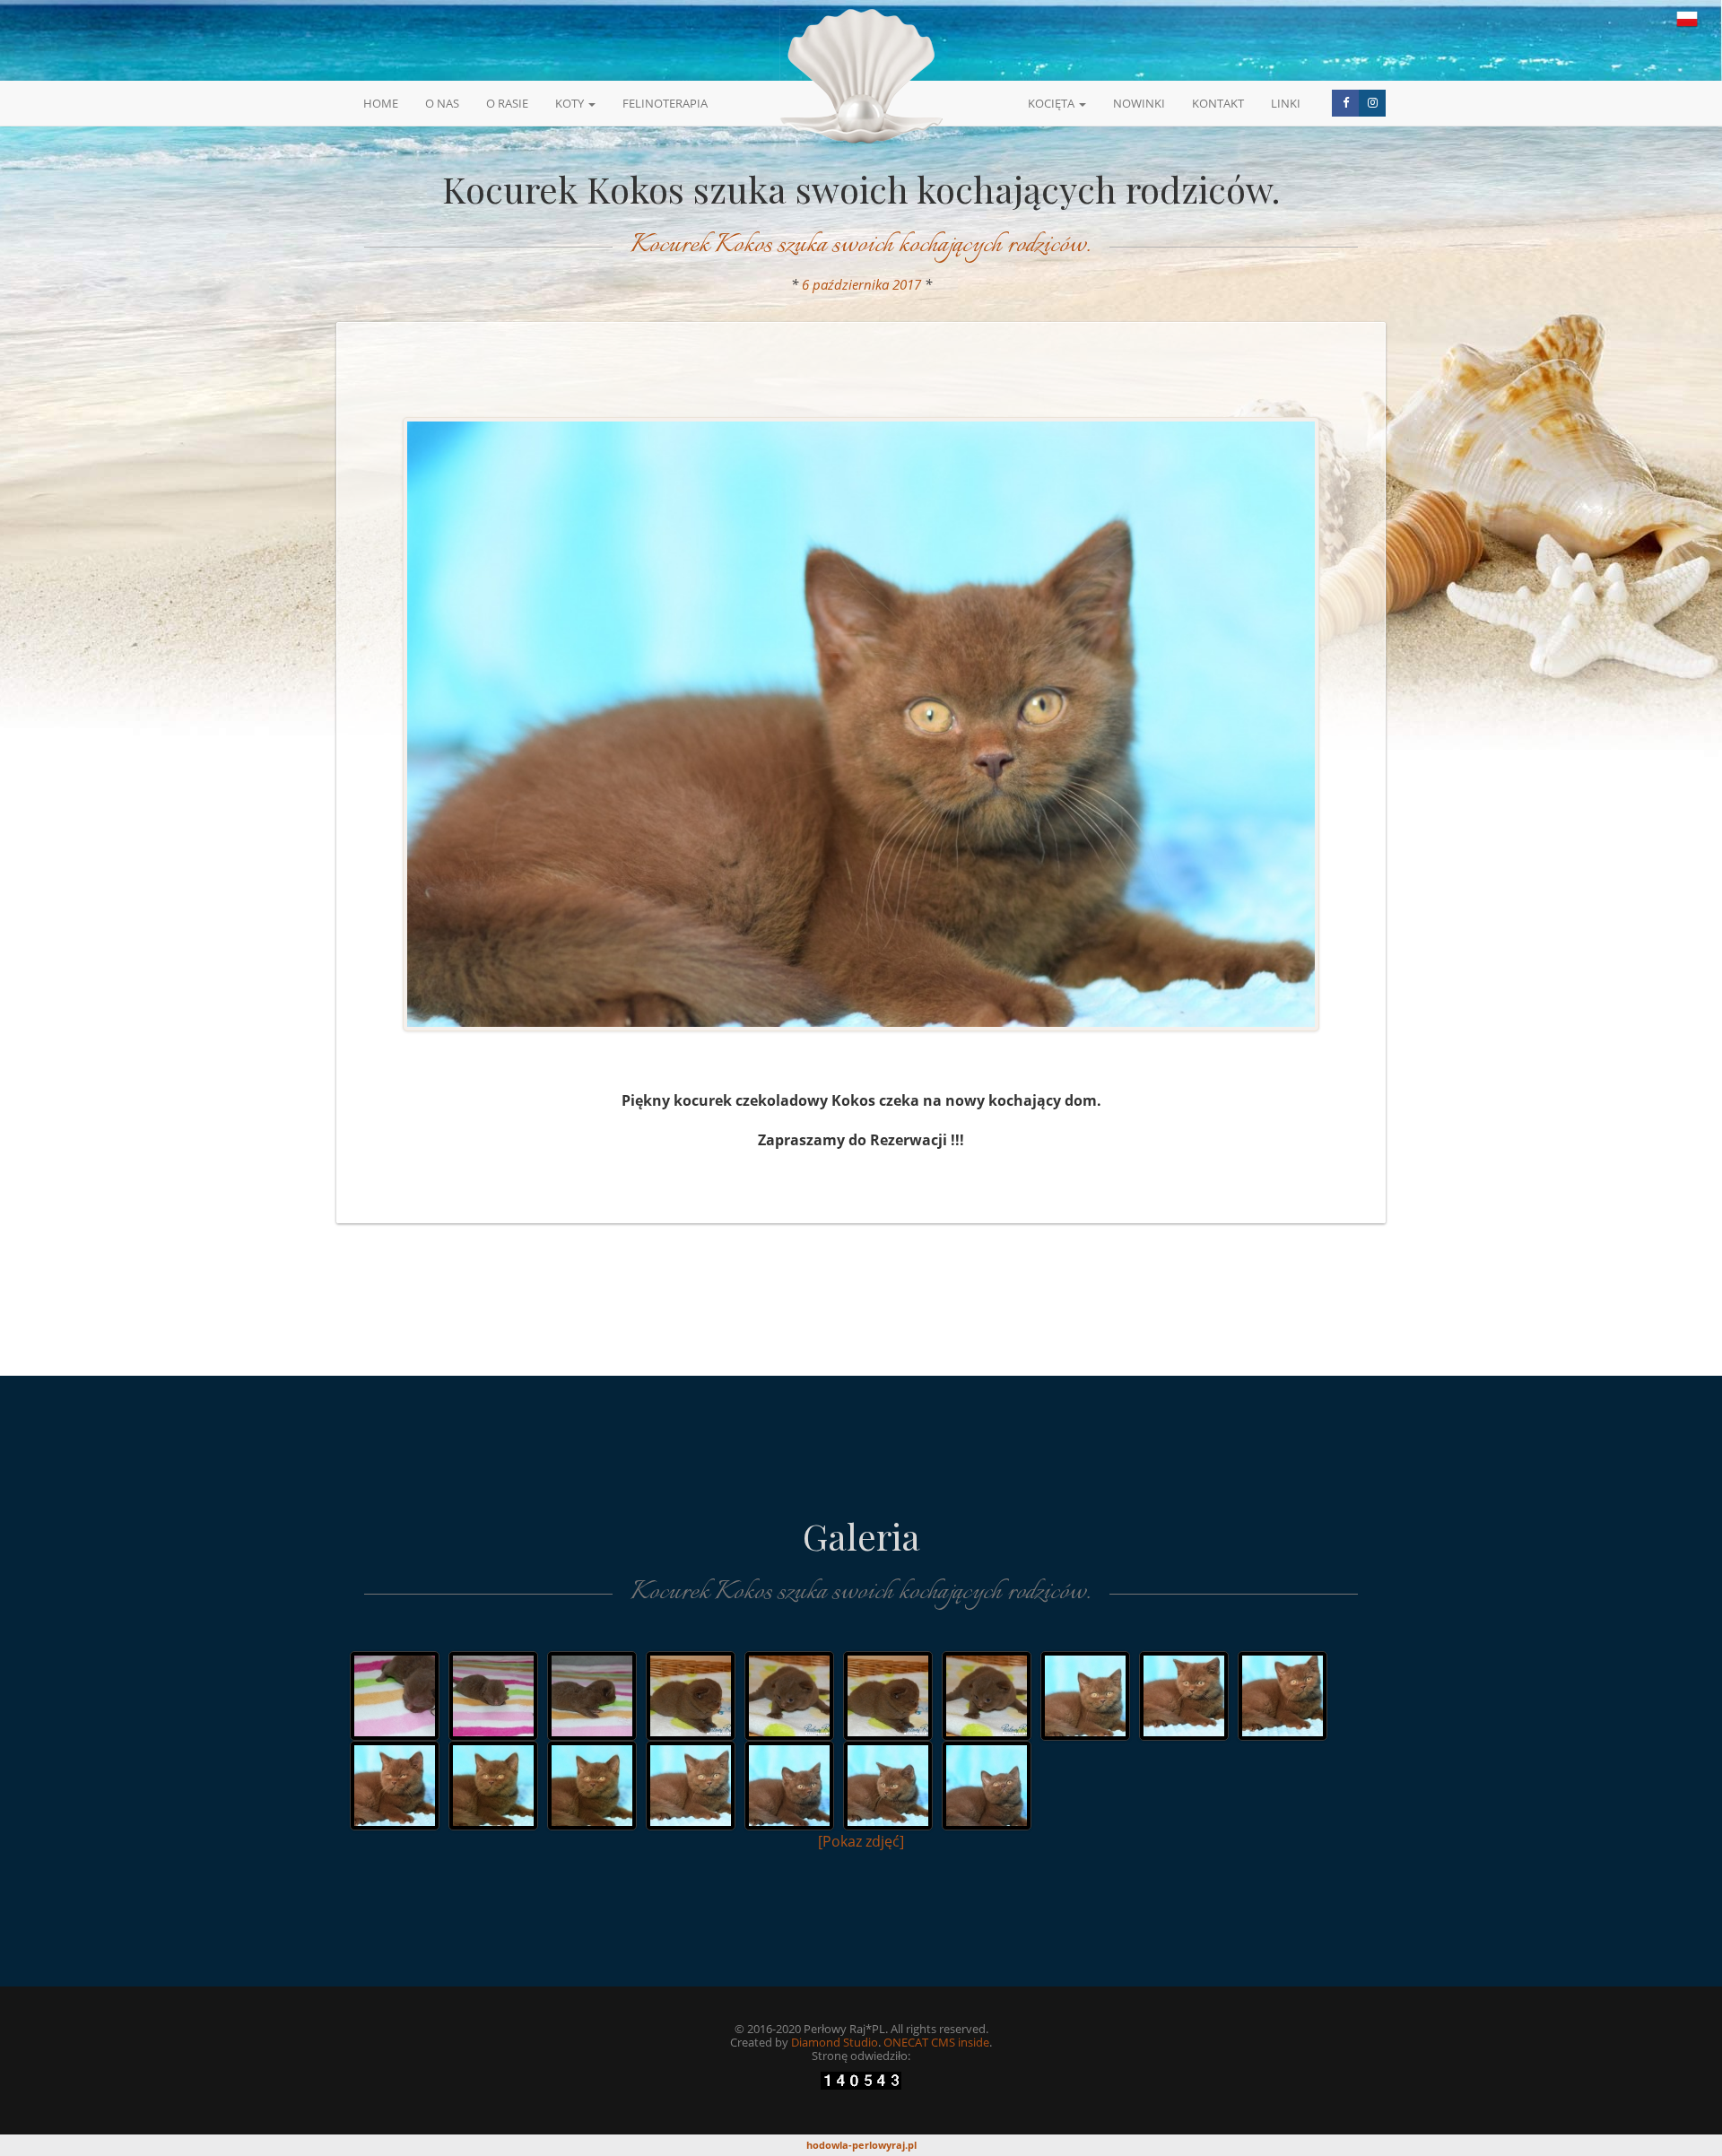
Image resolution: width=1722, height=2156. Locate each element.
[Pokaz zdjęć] (861, 1841)
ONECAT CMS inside (936, 2042)
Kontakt (1218, 103)
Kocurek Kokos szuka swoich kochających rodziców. (861, 245)
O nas (442, 103)
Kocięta (1052, 103)
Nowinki (1139, 103)
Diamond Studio (835, 2042)
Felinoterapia (665, 103)
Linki (1286, 103)
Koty (571, 103)
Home (381, 103)
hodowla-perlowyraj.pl (861, 2145)
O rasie (507, 103)
